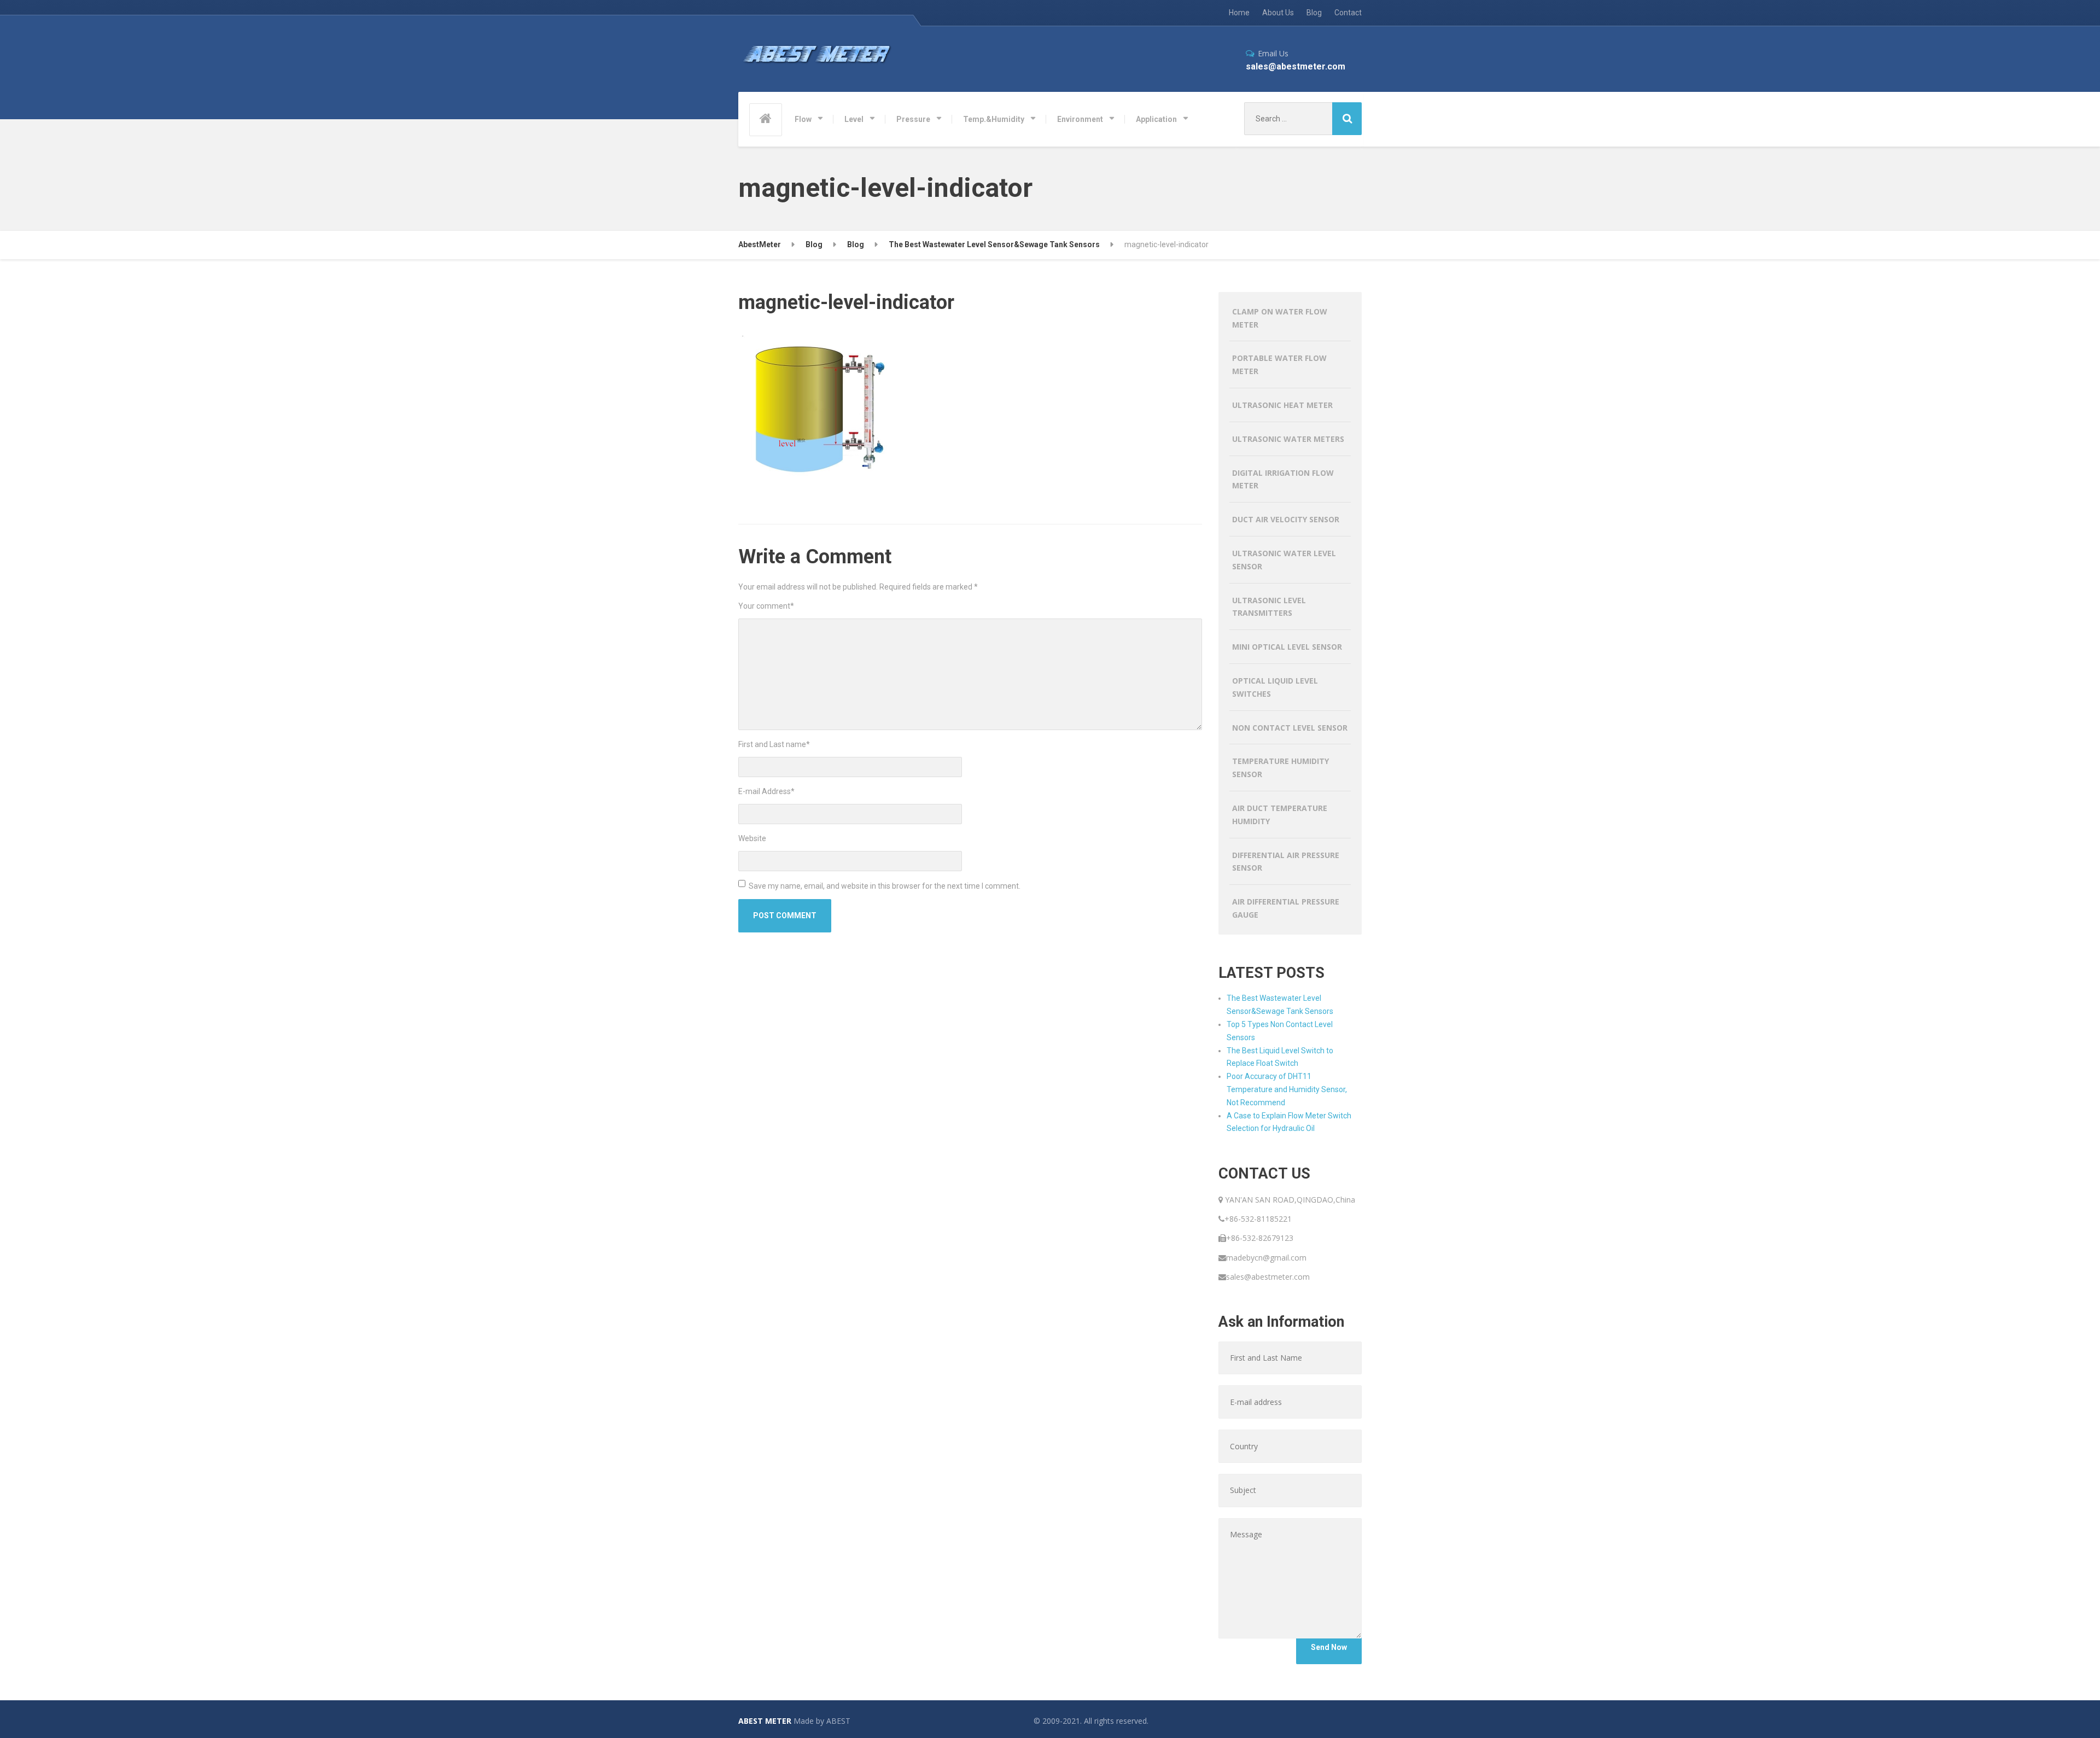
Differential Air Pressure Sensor (1286, 862)
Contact (1348, 13)
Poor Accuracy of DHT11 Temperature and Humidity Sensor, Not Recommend (1287, 1089)
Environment (1080, 119)
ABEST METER (765, 1721)
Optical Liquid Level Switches (1275, 687)
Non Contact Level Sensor (1290, 728)
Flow (803, 119)
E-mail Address (766, 791)
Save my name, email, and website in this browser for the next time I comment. (885, 886)
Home (1239, 13)
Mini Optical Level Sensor (1287, 647)
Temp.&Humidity (994, 119)
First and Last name (774, 744)
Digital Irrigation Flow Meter (1283, 479)
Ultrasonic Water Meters (1288, 439)
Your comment (766, 606)
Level (854, 119)
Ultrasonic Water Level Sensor (1284, 560)
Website (752, 838)
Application (1156, 119)
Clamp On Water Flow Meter (1280, 318)
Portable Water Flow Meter (1279, 364)
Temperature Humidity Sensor (1281, 768)
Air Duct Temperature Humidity (1280, 815)
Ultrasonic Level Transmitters (1269, 607)
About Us (1278, 13)
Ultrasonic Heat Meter (1282, 405)
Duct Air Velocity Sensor (1286, 519)
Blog (1314, 13)
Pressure (913, 119)
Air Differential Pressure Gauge (1286, 908)
